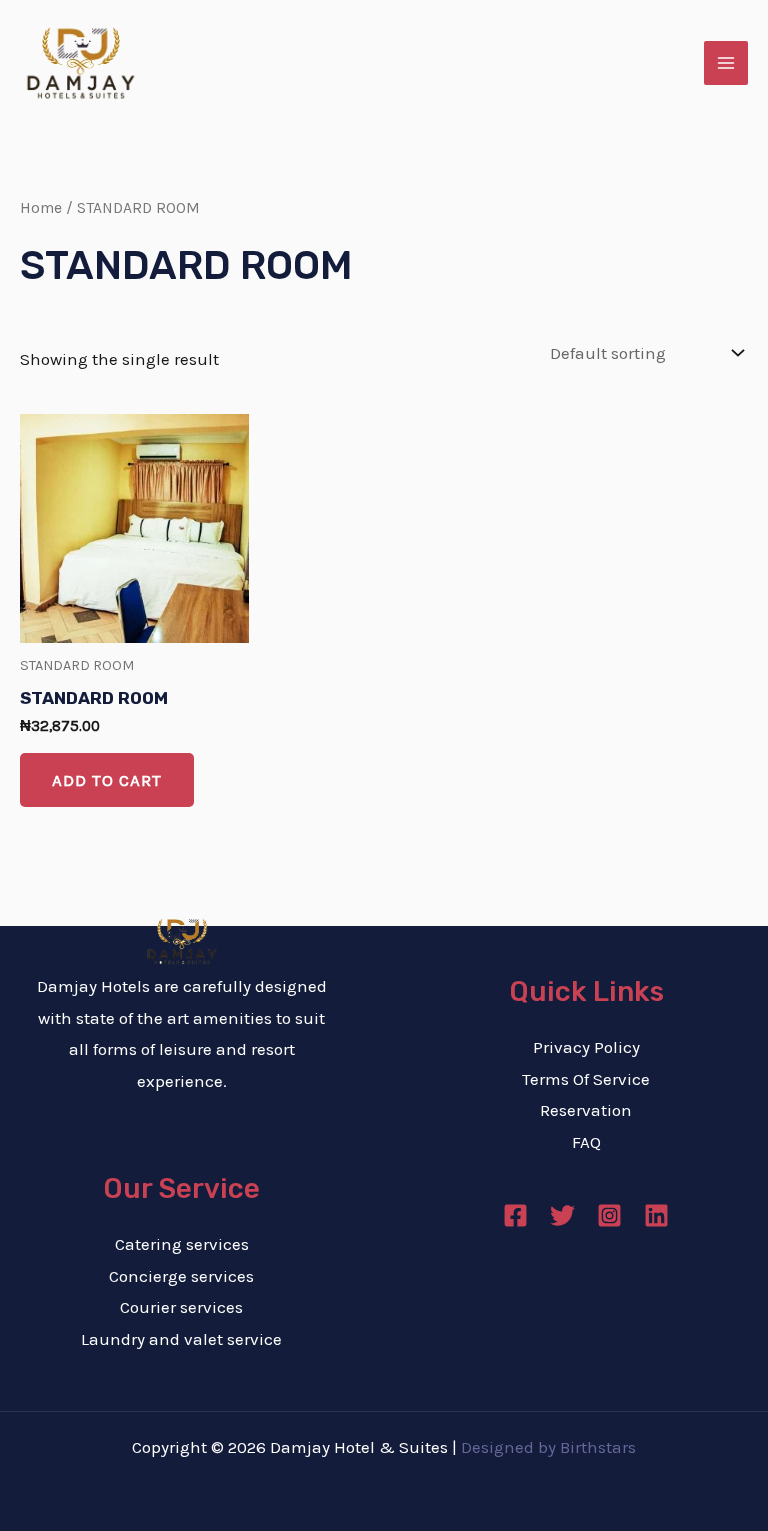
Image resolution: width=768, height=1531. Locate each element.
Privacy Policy (586, 1047)
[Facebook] (515, 1215)
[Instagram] (609, 1215)
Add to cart (107, 780)
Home (41, 208)
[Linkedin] (656, 1215)
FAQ (586, 1142)
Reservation (586, 1110)
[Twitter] (562, 1215)
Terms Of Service (586, 1079)
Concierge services (181, 1276)
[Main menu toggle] (726, 63)
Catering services (182, 1244)
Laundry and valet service (181, 1339)
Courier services (181, 1307)
